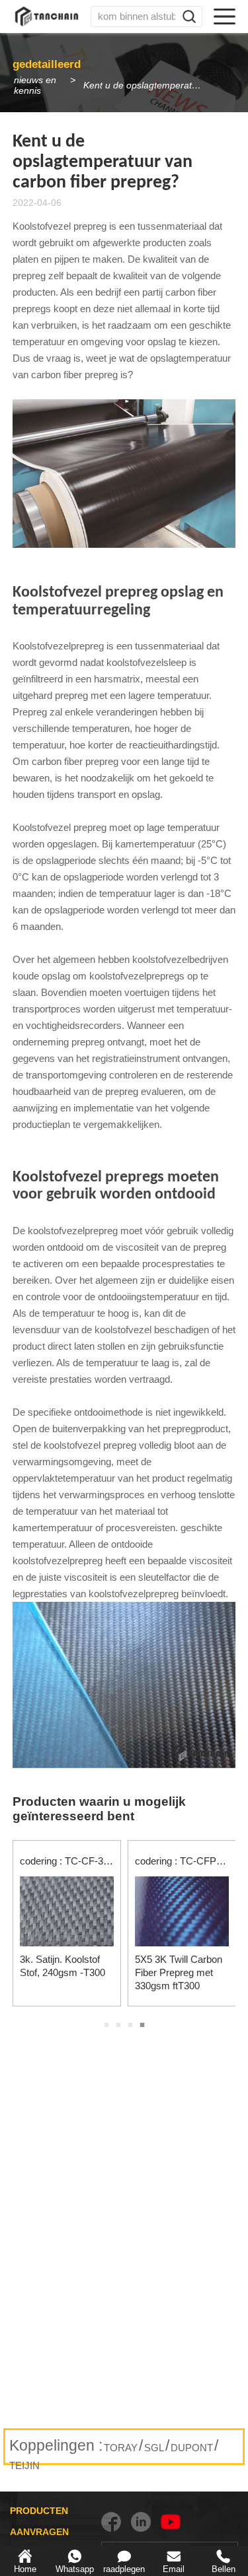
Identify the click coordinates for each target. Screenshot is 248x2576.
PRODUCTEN (39, 2511)
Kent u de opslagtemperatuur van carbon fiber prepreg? (149, 85)
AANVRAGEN (39, 2532)
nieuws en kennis (35, 85)
